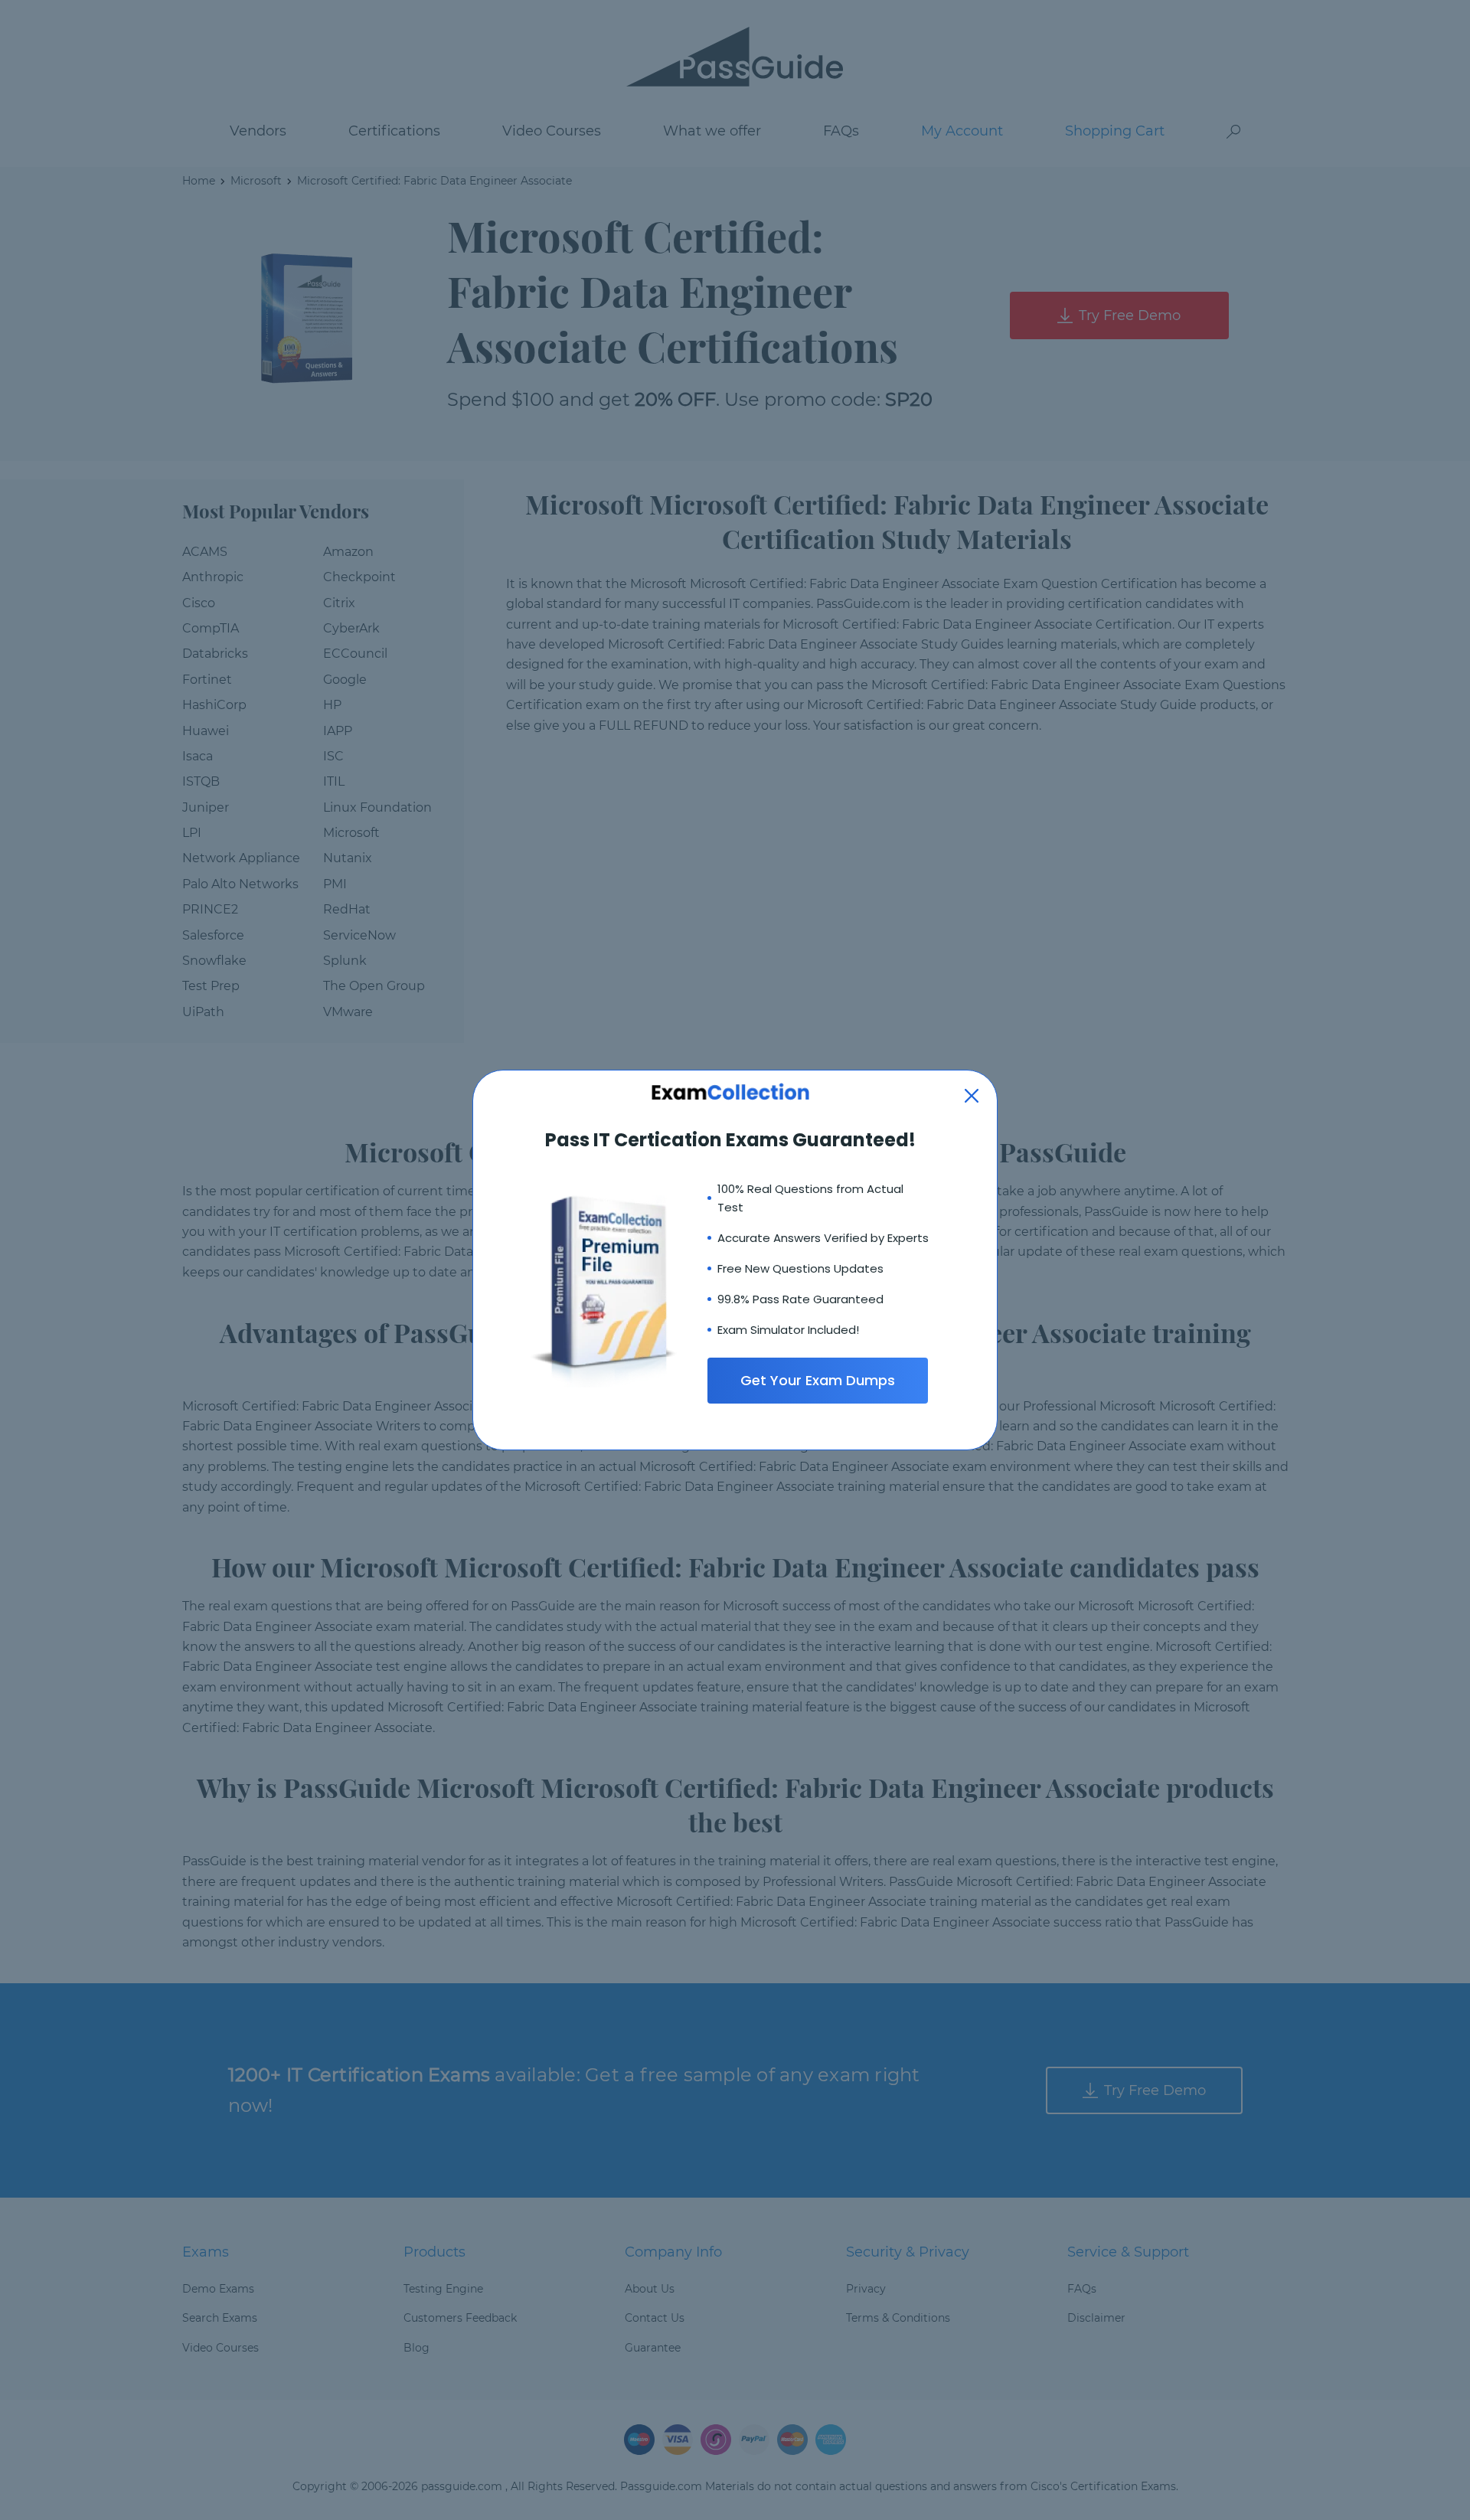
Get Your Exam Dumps (818, 1380)
